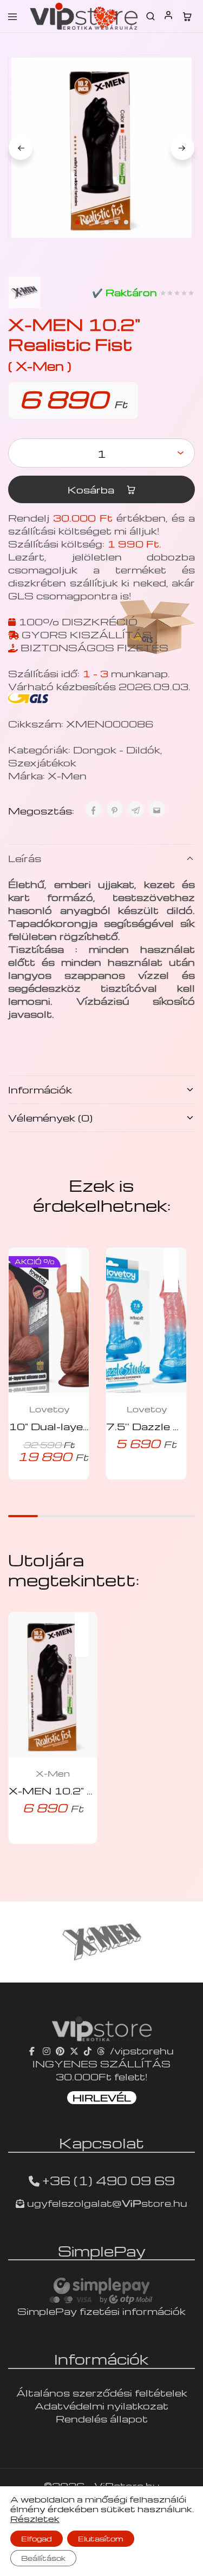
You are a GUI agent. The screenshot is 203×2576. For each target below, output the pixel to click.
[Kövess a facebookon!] (33, 2050)
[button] (79, 1263)
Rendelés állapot (102, 2418)
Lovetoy (50, 1409)
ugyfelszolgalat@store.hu (106, 2203)
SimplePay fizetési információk (101, 2311)
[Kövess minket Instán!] (47, 2050)
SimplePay (102, 2251)
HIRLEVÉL (102, 2097)
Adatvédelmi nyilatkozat (101, 2405)
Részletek (35, 2519)
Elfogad (37, 2538)
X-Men (67, 775)
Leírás (25, 858)
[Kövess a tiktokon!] (88, 2050)
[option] (101, 1942)
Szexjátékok (42, 762)
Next (182, 148)
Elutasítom (101, 2538)
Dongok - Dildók (117, 749)
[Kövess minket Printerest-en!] (60, 2050)
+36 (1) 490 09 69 (109, 2180)
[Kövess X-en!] (74, 2050)
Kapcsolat (101, 2143)
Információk (40, 1089)
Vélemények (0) (50, 1117)
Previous (21, 148)
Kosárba (92, 489)
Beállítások (43, 2558)
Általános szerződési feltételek (102, 2393)
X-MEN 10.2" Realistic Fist (83, 1790)
